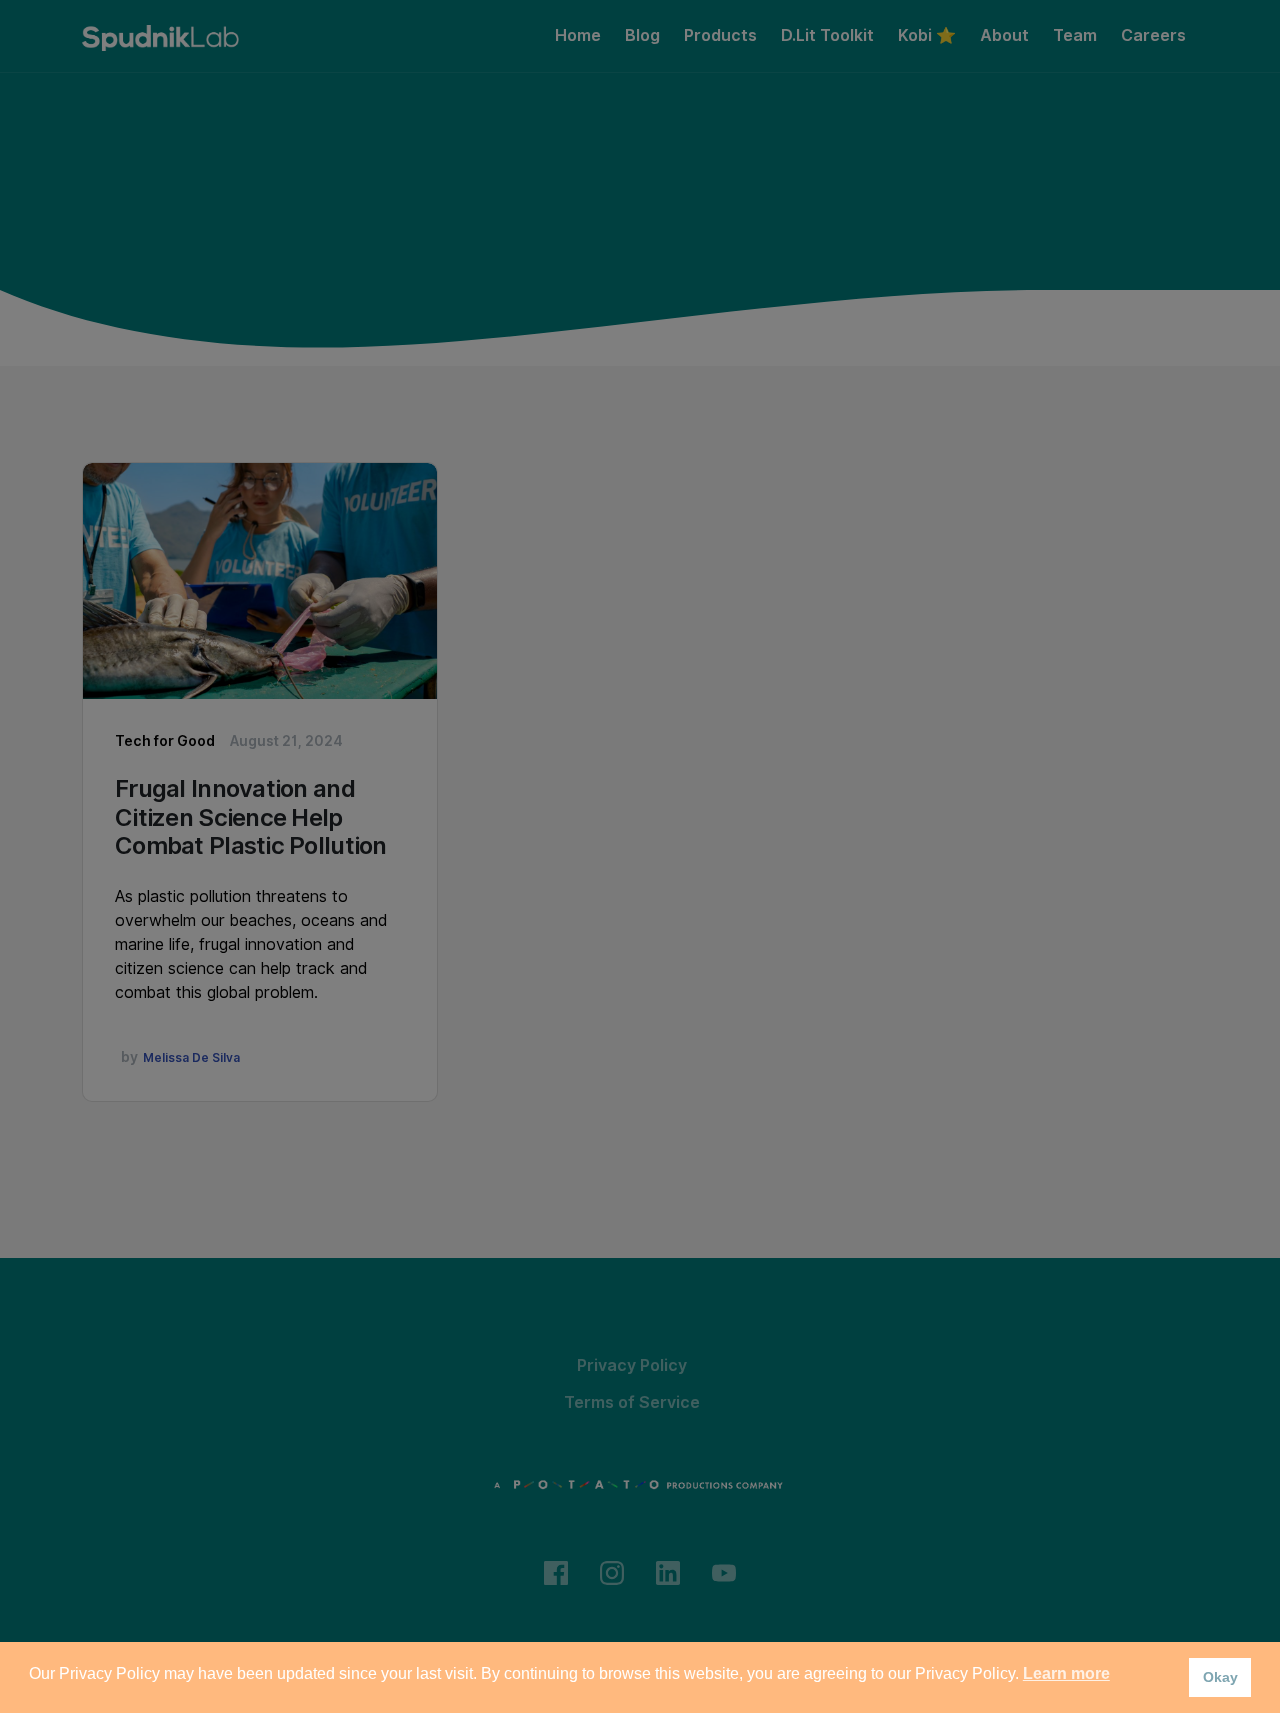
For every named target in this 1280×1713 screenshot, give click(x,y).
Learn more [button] (1066, 1673)
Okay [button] (1220, 1677)
